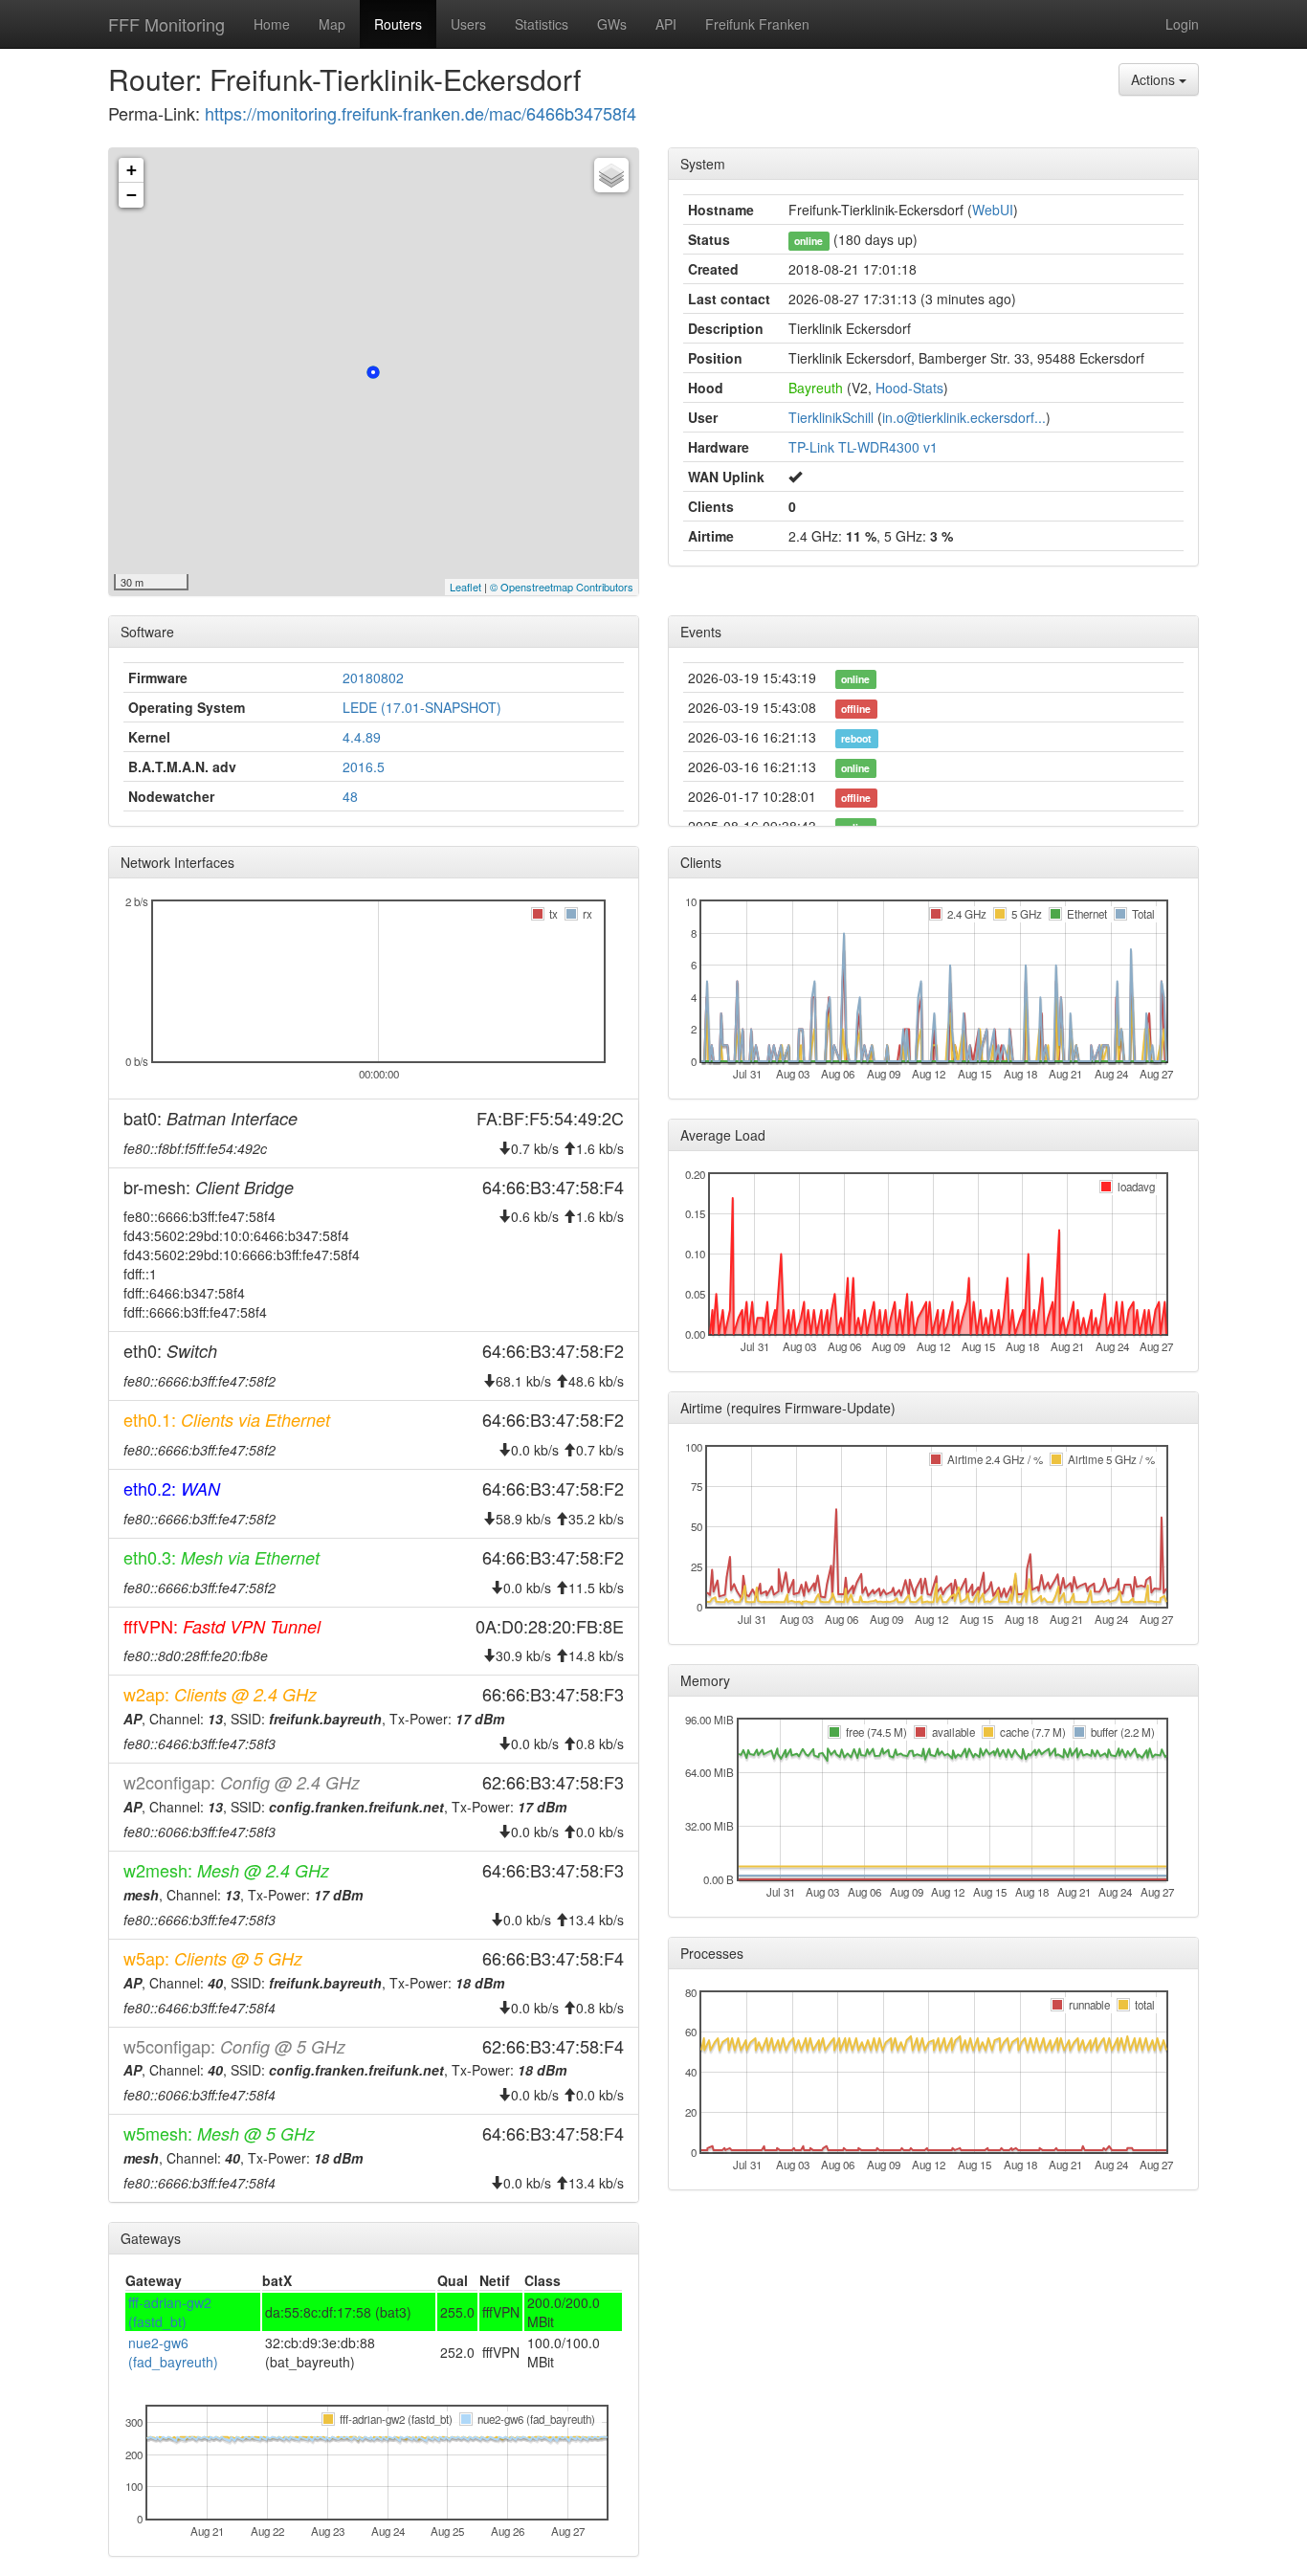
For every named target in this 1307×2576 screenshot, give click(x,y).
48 (350, 796)
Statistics (542, 24)
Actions (1155, 79)
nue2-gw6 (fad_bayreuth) (173, 2352)
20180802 (373, 677)
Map (332, 24)
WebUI (993, 210)
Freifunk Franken (757, 24)
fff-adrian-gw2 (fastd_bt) (170, 2312)
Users (468, 24)
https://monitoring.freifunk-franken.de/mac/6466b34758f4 (421, 113)
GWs (612, 24)
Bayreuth (816, 388)
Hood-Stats (909, 388)
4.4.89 (362, 737)
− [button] (132, 195)
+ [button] (132, 170)
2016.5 (364, 766)
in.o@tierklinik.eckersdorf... (964, 417)
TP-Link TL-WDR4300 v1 (863, 447)
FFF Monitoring (166, 24)
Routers (398, 24)
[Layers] (611, 175)
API (666, 24)
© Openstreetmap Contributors (562, 587)
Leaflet (465, 587)
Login (1182, 24)
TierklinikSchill (831, 417)
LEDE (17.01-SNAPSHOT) (422, 707)
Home (272, 24)
